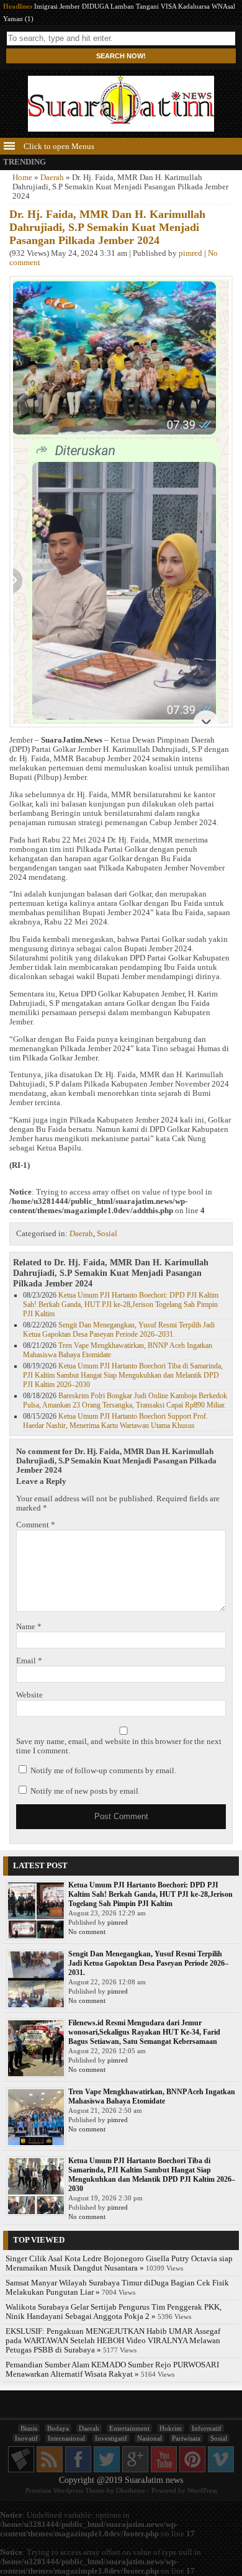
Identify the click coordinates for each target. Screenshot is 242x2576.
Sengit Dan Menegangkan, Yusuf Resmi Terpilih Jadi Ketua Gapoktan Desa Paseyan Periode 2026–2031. (119, 1330)
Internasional (66, 2438)
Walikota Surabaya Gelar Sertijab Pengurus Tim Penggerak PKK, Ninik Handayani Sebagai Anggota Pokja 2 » (114, 2312)
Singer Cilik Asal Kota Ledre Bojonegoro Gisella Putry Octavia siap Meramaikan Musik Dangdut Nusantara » (119, 2263)
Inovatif (26, 2438)
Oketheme (131, 2490)
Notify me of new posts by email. (85, 1791)
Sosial (107, 1234)
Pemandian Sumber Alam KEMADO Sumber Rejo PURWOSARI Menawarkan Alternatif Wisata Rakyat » (112, 2370)
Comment (36, 1525)
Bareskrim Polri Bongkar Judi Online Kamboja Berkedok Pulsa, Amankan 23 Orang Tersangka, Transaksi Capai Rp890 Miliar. (125, 1400)
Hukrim (171, 2428)
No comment (87, 1932)
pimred (190, 253)
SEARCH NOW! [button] (121, 56)
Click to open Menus (58, 147)
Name (29, 1627)
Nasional (150, 2438)
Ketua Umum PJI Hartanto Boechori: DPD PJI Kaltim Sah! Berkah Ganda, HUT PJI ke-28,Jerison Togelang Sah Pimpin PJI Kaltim (121, 1304)
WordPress (202, 2490)
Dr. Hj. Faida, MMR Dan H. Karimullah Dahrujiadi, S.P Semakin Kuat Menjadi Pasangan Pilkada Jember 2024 (107, 227)
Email (29, 1661)
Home (22, 178)
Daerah (52, 178)
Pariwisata (186, 2438)
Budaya (58, 2428)
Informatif (207, 2428)
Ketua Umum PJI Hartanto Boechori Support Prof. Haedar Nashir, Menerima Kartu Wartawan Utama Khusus (115, 1421)
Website (29, 1695)
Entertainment (129, 2428)
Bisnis (29, 2428)
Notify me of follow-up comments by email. (103, 1771)
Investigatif (111, 2438)
